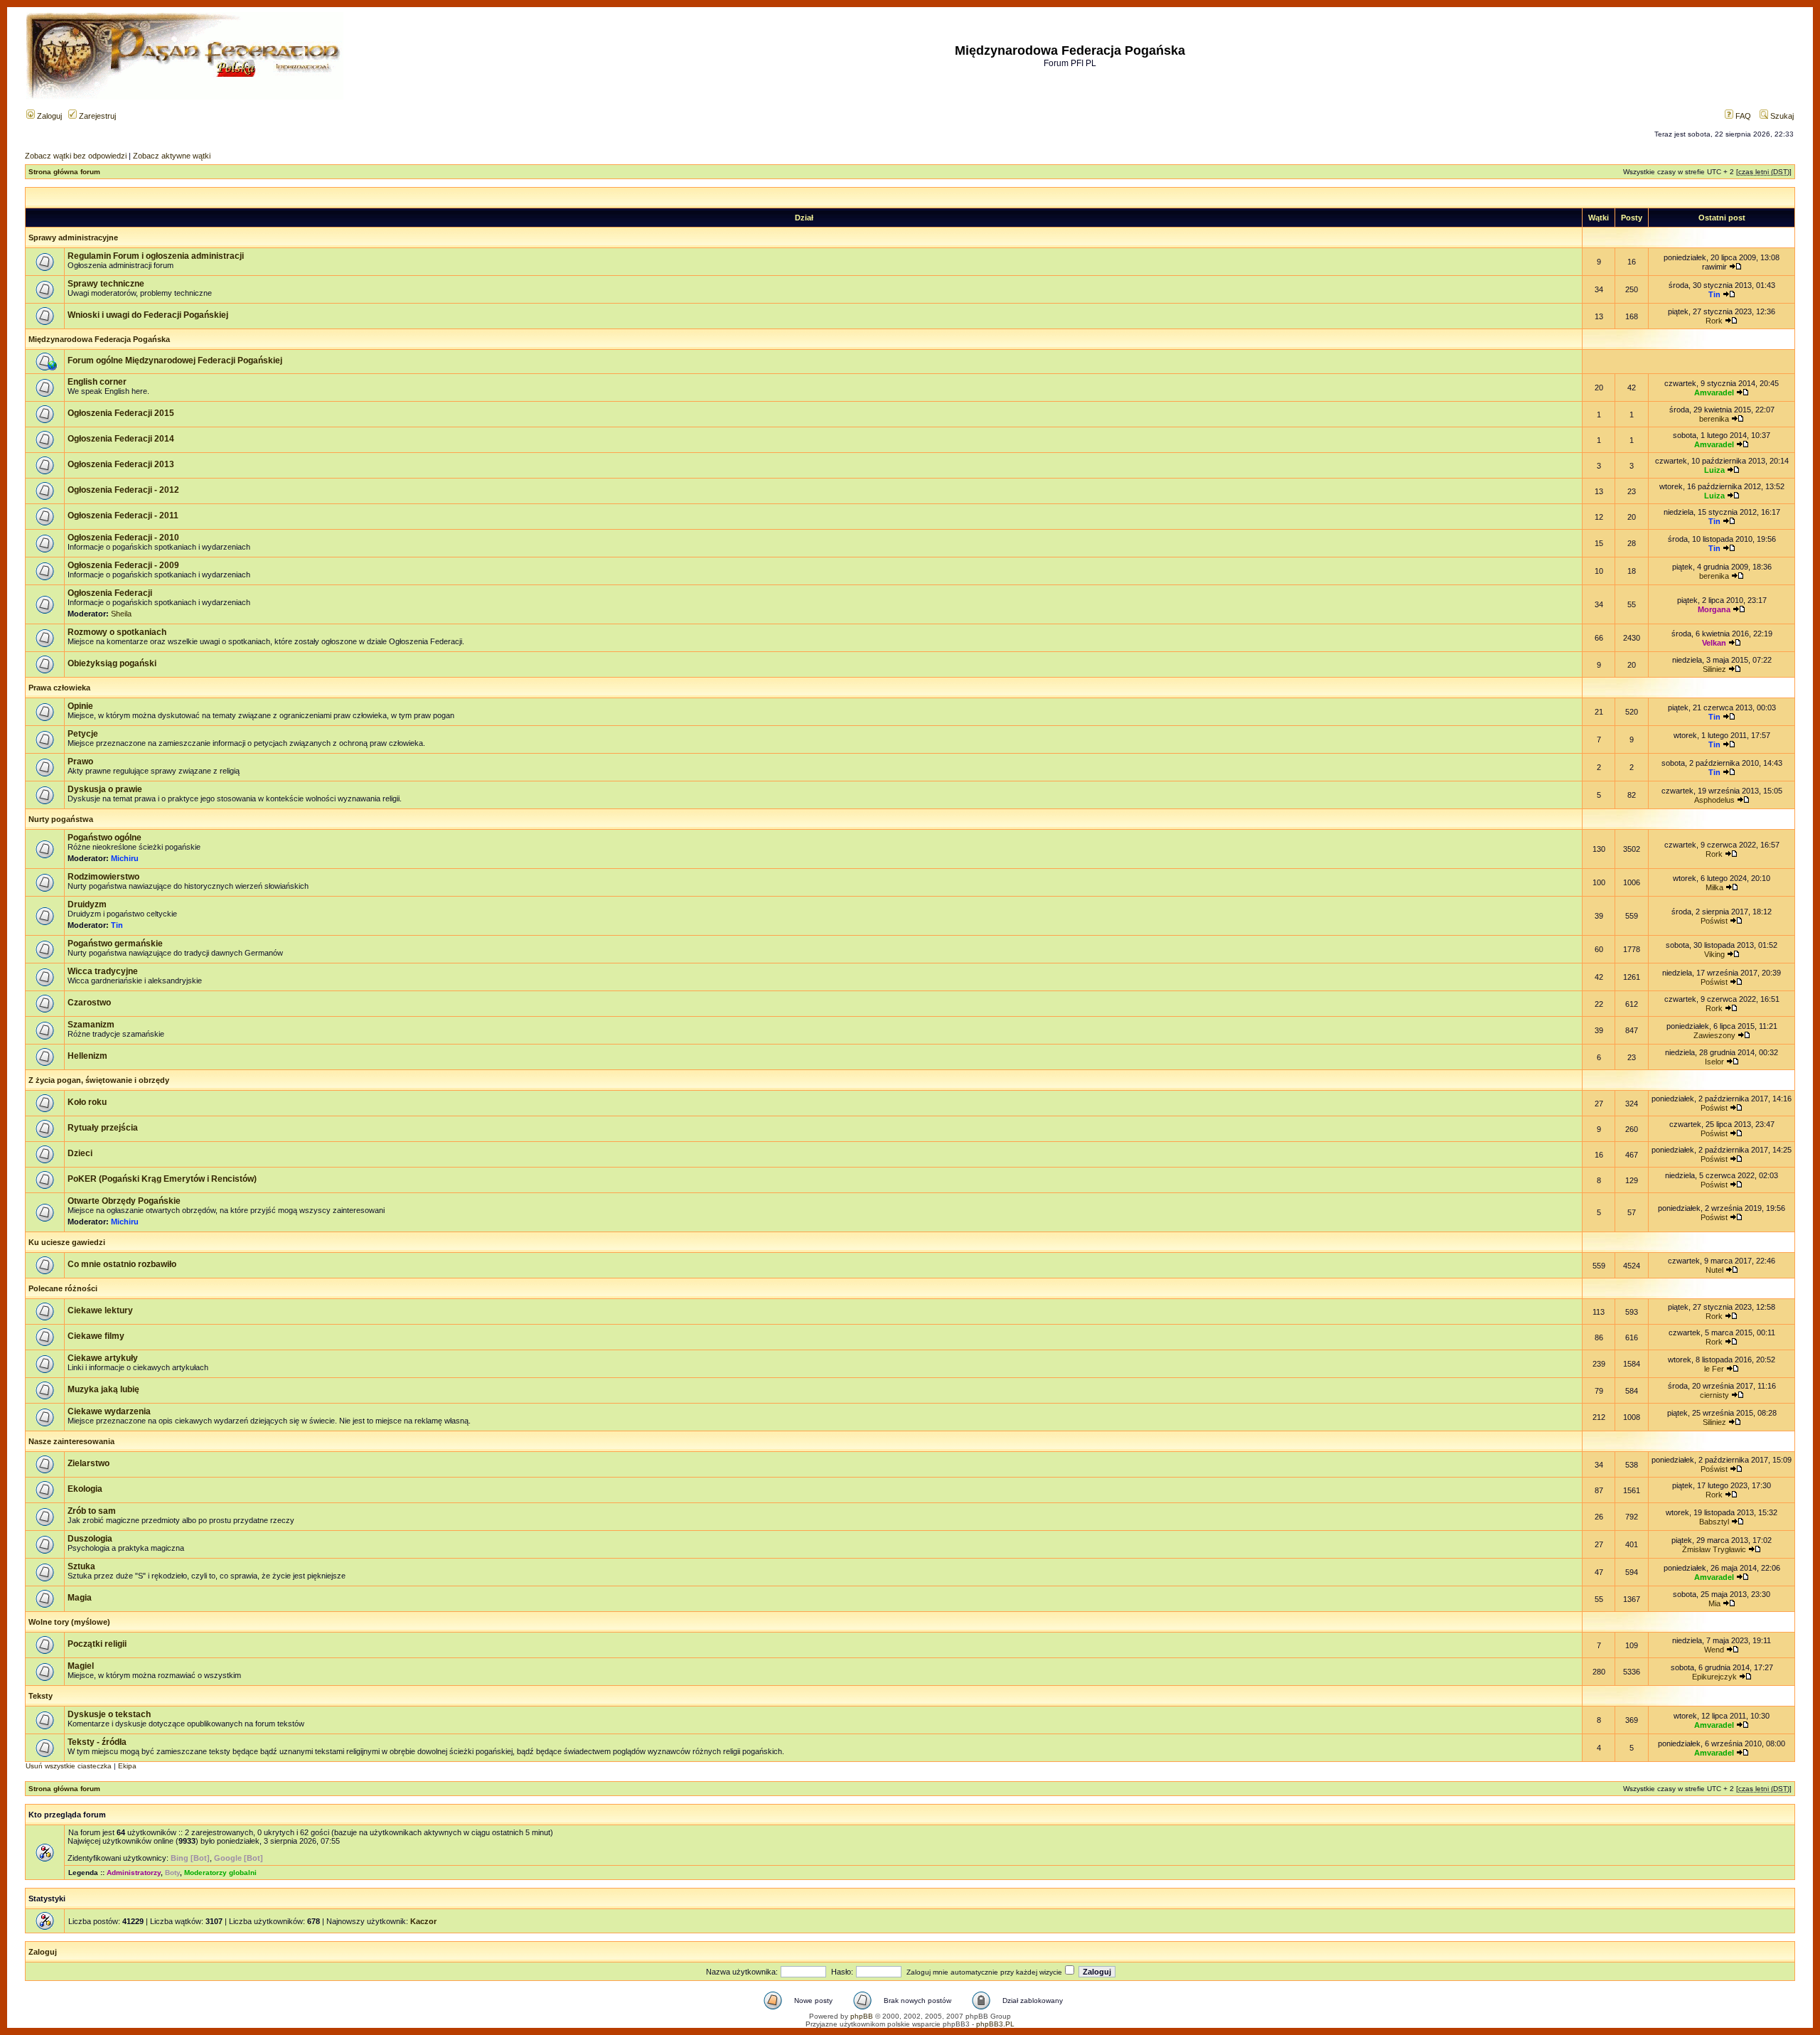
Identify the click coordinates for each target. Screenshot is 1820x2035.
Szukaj (1781, 116)
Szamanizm (91, 1025)
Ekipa (127, 1766)
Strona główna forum (64, 172)
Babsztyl (1714, 1522)
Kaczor (423, 1921)
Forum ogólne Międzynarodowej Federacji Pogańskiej (175, 360)
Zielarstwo (89, 1463)
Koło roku (87, 1102)
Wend (1714, 1650)
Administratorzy (134, 1873)
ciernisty (1714, 1395)
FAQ (1742, 116)
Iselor (1714, 1062)
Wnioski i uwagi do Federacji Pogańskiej (148, 315)
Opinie (80, 706)
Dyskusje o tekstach (109, 1714)
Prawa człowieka (59, 688)
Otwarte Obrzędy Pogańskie (124, 1201)
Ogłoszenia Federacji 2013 (121, 464)
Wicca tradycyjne (103, 971)
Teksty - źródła (97, 1742)
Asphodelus (1714, 800)
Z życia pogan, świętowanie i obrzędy (99, 1080)
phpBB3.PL (995, 2024)
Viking (1714, 954)
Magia (80, 1598)
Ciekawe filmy (96, 1336)
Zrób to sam (92, 1511)
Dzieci (80, 1153)
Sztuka (81, 1566)
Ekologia (85, 1489)
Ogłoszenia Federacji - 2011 (123, 516)
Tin (1714, 294)
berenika (1714, 419)
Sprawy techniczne (106, 284)
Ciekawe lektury (100, 1310)
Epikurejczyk (1714, 1677)
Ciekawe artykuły (103, 1358)
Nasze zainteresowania (71, 1441)
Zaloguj (48, 116)
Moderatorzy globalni (220, 1873)
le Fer (1714, 1369)
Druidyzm (87, 904)
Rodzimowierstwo (103, 877)
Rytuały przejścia (103, 1128)
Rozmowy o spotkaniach (117, 632)
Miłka (1714, 887)
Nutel (1714, 1270)
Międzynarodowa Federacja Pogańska (99, 339)
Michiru (125, 858)
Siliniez (1714, 669)
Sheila (121, 614)
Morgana (1714, 609)
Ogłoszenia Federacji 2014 (121, 439)
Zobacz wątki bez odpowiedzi (76, 156)
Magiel (81, 1666)
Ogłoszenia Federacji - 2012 (123, 490)
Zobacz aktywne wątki (172, 156)
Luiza (1714, 470)
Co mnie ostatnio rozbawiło (122, 1264)
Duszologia (90, 1539)
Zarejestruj (96, 116)
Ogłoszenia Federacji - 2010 (123, 538)
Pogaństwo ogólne (105, 838)
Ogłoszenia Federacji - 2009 (123, 565)
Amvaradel (1714, 392)
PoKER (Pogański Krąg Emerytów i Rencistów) (162, 1179)
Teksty (41, 1696)
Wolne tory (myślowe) (69, 1622)
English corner (97, 382)
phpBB (862, 2016)
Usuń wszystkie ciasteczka (69, 1766)
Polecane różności (63, 1288)
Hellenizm (87, 1056)
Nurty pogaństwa (61, 819)
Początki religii (97, 1644)
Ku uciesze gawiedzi (67, 1242)
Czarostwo (89, 1003)
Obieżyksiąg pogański (112, 663)
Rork (1714, 321)
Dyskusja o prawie (105, 789)
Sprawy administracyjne (73, 237)
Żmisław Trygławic (1714, 1549)
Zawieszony (1714, 1035)
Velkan (1714, 643)
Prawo (80, 762)
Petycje (83, 734)
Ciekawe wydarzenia (109, 1411)
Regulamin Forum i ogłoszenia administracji (156, 256)
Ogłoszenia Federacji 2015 (121, 413)
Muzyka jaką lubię (103, 1389)
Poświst (1714, 921)
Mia (1714, 1603)
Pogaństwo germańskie (115, 944)
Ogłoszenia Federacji (110, 593)
